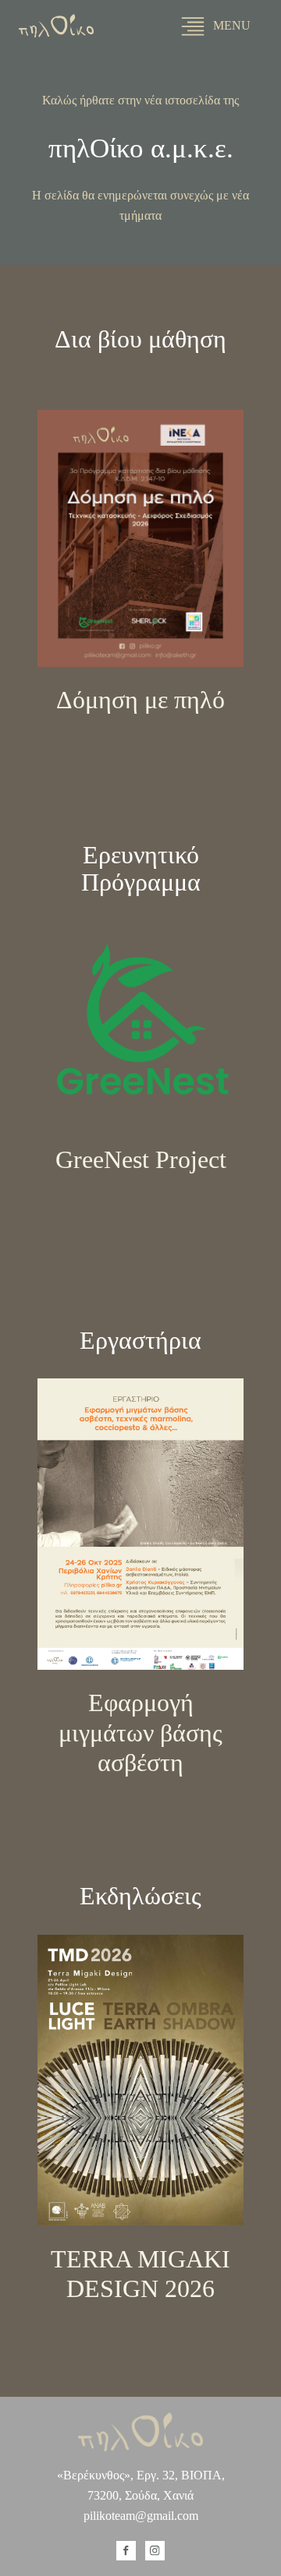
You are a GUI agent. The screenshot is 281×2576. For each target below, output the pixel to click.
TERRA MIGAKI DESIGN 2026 (140, 2274)
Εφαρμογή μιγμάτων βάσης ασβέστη (140, 1733)
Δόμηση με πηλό (140, 700)
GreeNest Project (141, 1159)
